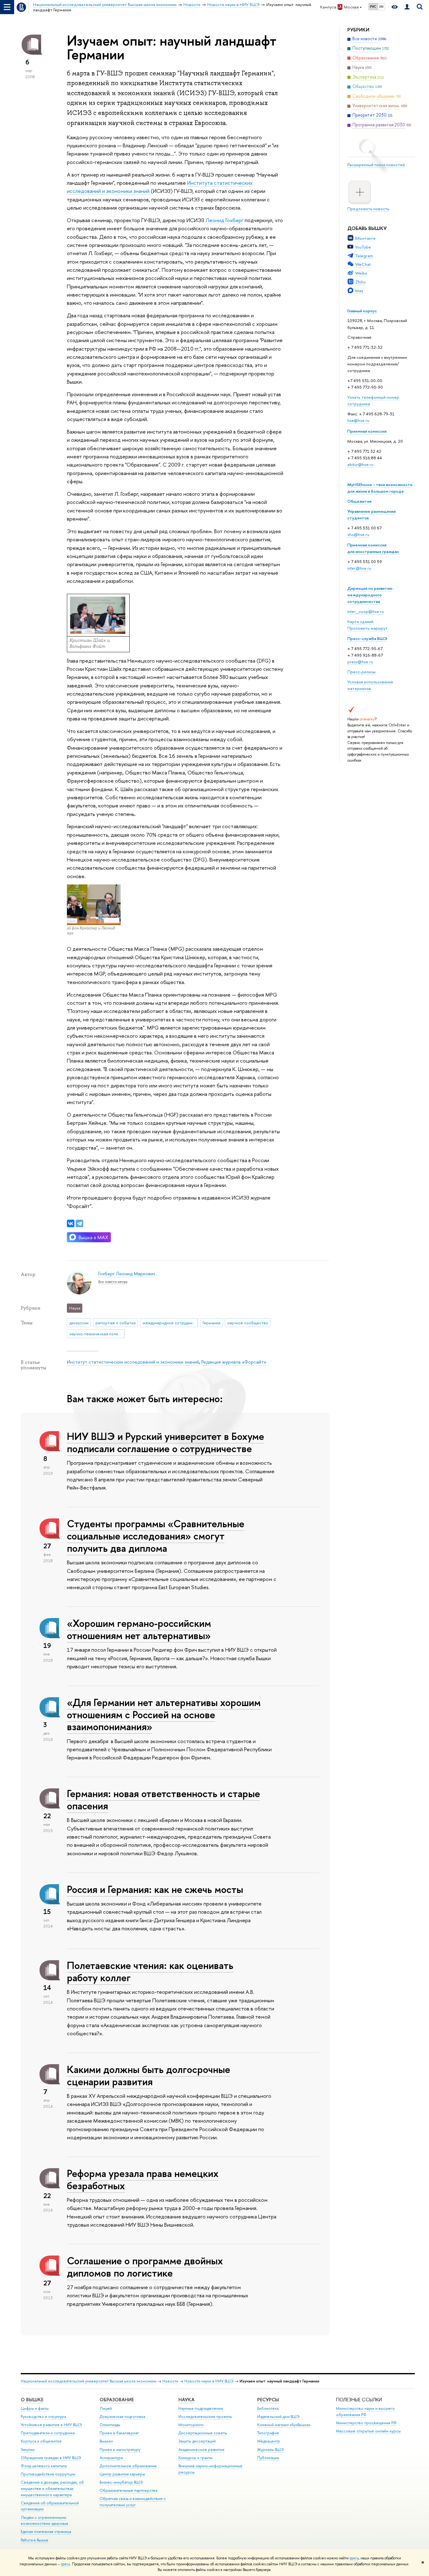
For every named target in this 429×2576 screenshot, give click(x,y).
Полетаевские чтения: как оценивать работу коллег (150, 1971)
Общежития (359, 501)
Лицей (106, 2408)
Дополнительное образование (128, 2466)
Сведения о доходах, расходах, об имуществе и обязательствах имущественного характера (52, 2488)
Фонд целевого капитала (44, 2466)
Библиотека (268, 2408)
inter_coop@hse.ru (366, 611)
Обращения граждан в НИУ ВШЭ (51, 2458)
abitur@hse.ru (360, 464)
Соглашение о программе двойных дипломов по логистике (145, 2267)
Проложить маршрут (367, 628)
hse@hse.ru (358, 420)
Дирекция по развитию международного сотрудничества (370, 595)
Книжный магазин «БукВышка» (284, 2425)
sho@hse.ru (358, 534)
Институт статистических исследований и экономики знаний (133, 1362)
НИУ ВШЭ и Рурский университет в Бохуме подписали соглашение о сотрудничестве (166, 1442)
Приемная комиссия (367, 431)
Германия (212, 1323)
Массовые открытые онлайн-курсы (368, 2431)
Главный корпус (362, 311)
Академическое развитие (201, 2450)
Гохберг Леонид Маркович (127, 1274)
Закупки (28, 2450)
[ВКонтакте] (71, 1223)
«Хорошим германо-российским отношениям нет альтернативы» (139, 1629)
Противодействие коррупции (48, 2474)
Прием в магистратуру (120, 2450)
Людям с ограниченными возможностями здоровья (44, 2521)
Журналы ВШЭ (271, 2450)
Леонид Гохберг (224, 220)
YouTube (363, 247)
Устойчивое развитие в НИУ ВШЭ (51, 2425)
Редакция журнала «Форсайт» (234, 1362)
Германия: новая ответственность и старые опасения (163, 1799)
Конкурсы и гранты (195, 2458)
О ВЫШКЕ (32, 2400)
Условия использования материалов (370, 685)
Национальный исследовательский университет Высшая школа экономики (89, 2381)
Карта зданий (360, 621)
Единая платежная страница (46, 2532)
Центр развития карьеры (122, 2474)
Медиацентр (269, 2441)
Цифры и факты (35, 2408)
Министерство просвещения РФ (366, 2423)
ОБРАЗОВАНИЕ (117, 2400)
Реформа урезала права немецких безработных (143, 2179)
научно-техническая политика (97, 1334)
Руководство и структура (43, 2417)
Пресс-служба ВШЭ (367, 638)
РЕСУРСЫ (268, 2400)
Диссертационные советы (203, 2433)
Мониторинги (191, 2425)
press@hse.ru (360, 662)
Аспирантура (111, 2458)
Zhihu (360, 282)
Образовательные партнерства (128, 2490)
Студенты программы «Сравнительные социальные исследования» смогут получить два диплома (156, 1536)
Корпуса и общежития (41, 2441)
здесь (354, 2558)
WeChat (363, 264)
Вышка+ (106, 2441)
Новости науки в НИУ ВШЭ (209, 2381)
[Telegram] (79, 1223)
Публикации (268, 2458)
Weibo (361, 273)
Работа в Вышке (35, 2540)
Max (359, 291)
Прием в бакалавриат (119, 2433)
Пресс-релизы (361, 672)
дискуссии (79, 1323)
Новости (170, 2381)
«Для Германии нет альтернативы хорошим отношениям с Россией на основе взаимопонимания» (164, 1715)
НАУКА (186, 2400)
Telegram (364, 256)
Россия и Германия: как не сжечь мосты (155, 1889)
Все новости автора (113, 1282)
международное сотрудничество (170, 1323)
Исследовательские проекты (205, 2417)
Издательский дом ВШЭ (278, 2417)
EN (381, 7)
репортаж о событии (116, 1323)
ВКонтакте (365, 238)
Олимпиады (110, 2425)
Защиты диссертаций (197, 2441)
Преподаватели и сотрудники (48, 2433)
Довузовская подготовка (122, 2417)
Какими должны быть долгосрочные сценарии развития (149, 2075)
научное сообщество (248, 1323)
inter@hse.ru (359, 568)
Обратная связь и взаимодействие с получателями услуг (133, 2502)
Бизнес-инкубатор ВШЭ (121, 2482)
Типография (268, 2433)
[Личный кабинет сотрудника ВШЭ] (407, 7)
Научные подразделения (201, 2408)
